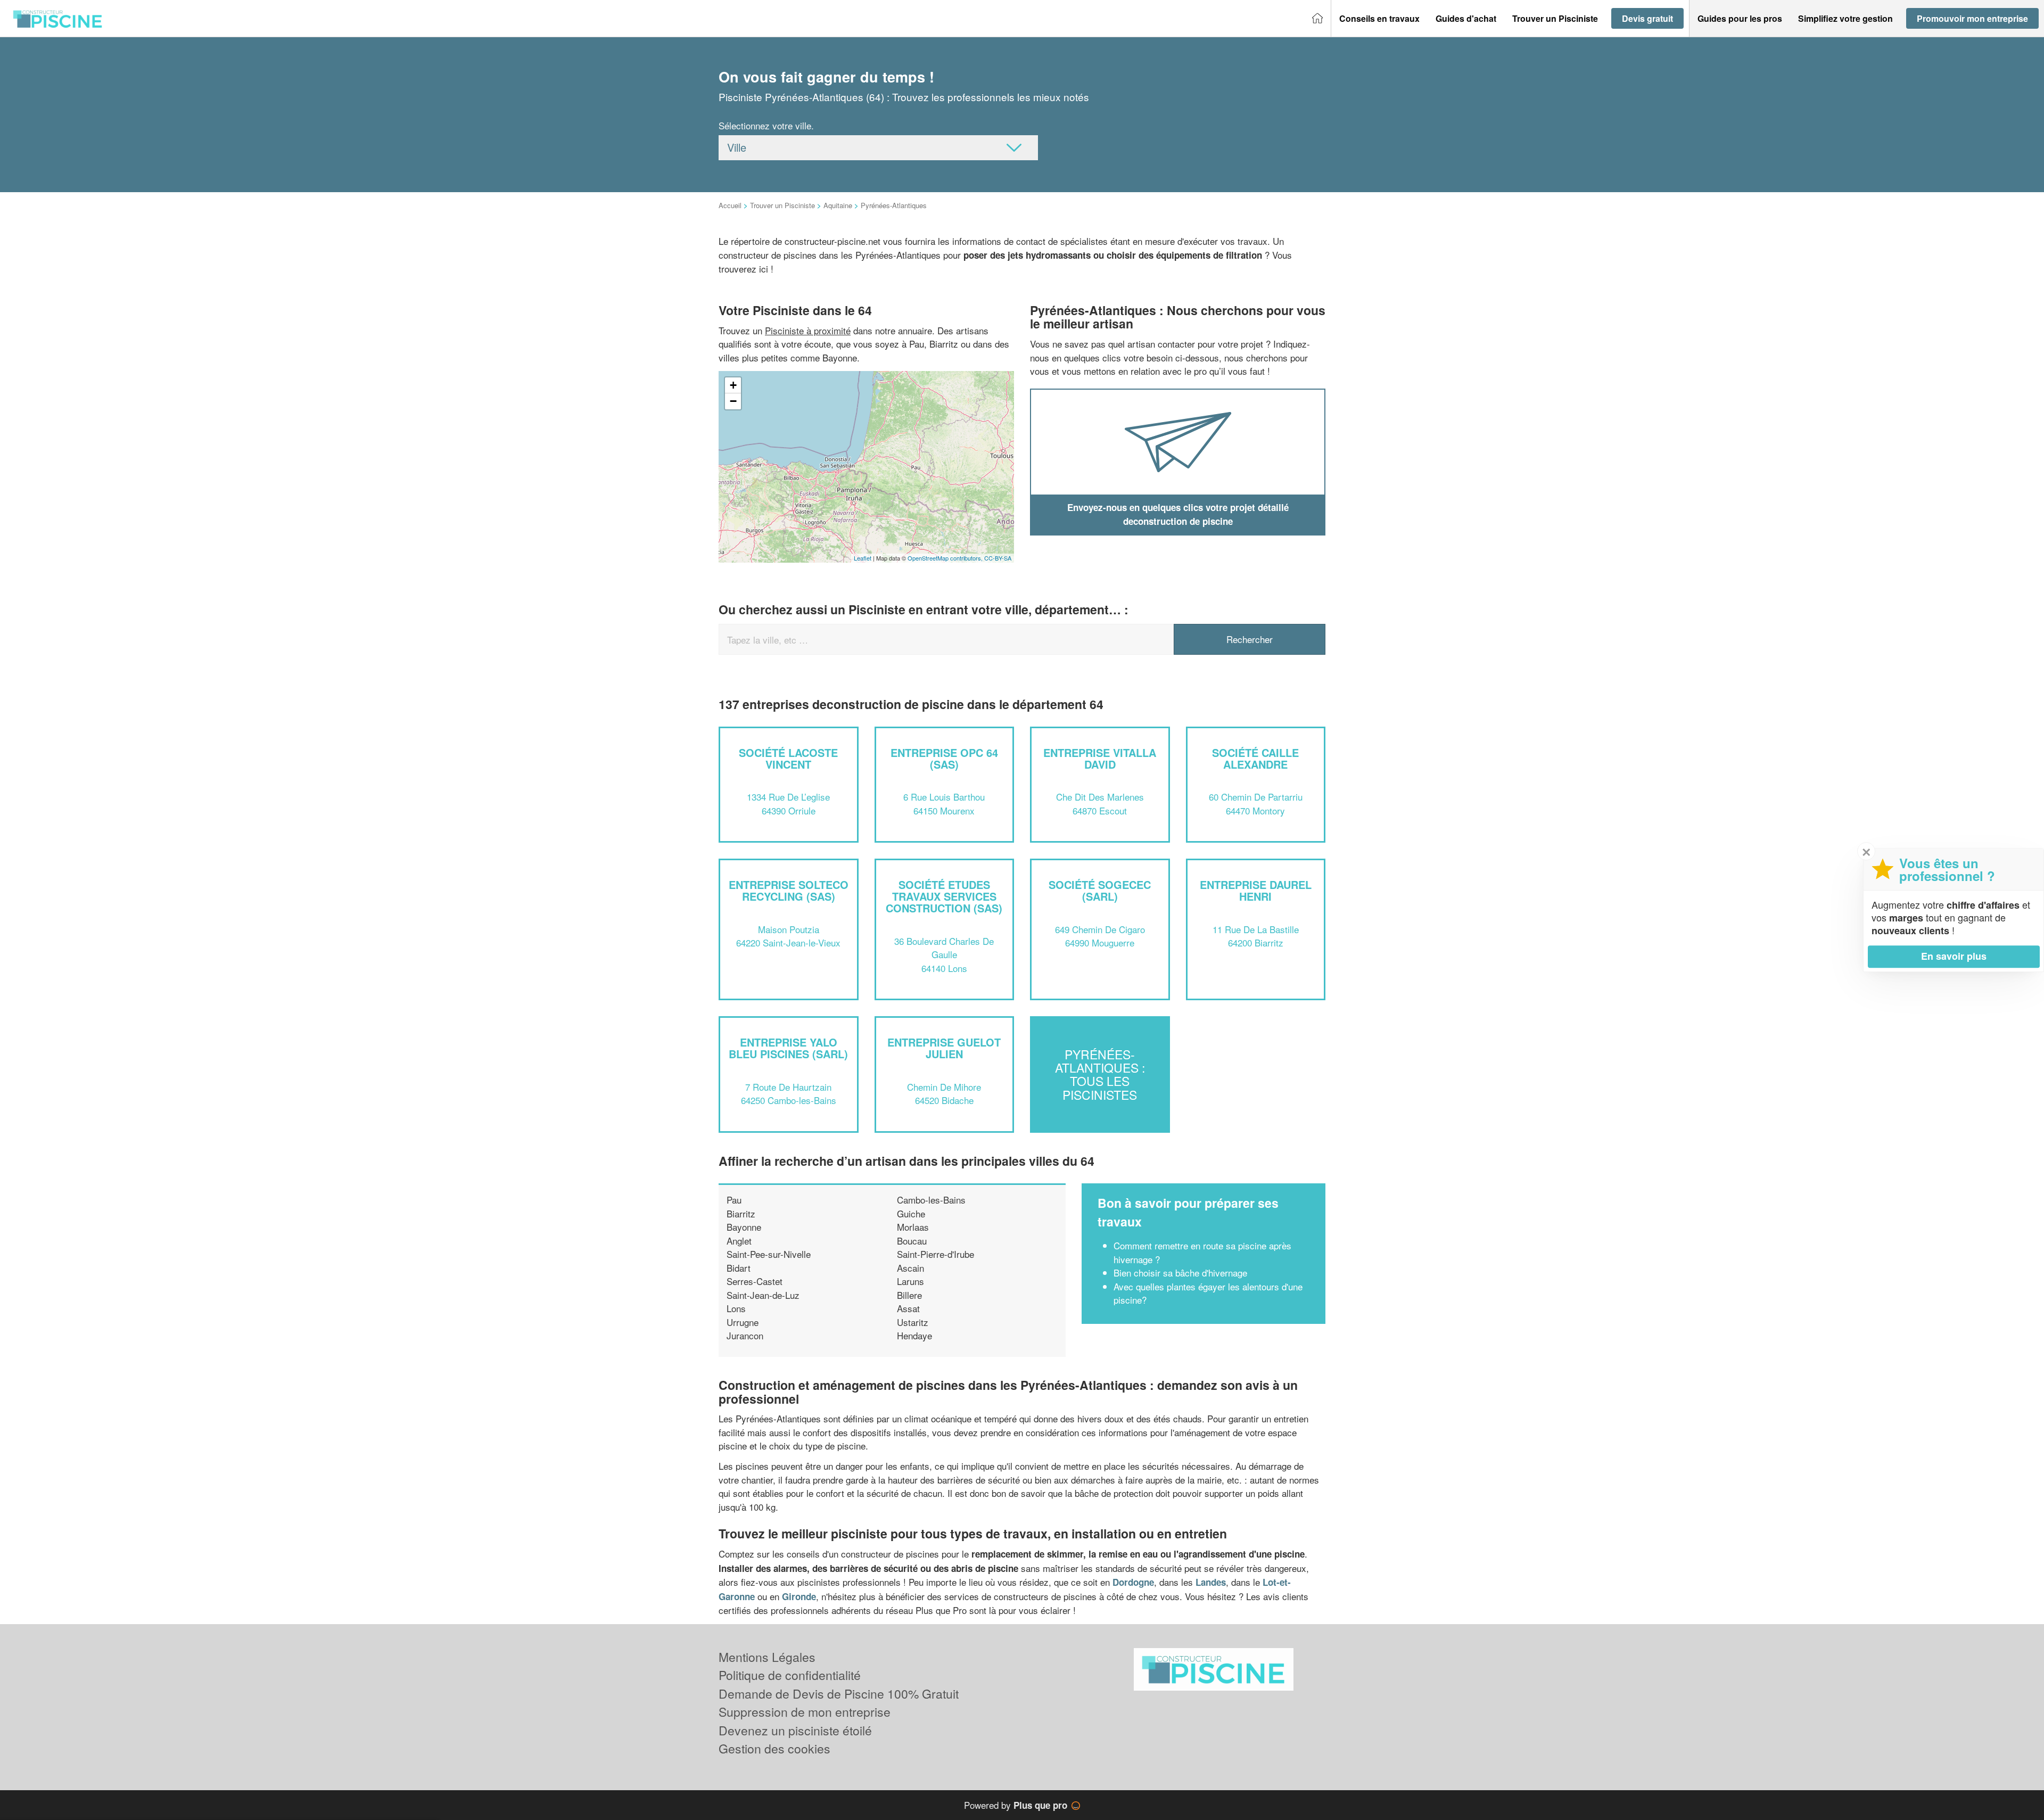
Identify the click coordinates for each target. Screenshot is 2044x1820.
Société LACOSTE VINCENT (788, 758)
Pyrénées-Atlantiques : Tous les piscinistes (1100, 1074)
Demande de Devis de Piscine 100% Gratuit (839, 1694)
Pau (734, 1200)
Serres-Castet (755, 1281)
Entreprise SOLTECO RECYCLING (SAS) (789, 890)
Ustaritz (913, 1322)
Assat (908, 1308)
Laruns (910, 1281)
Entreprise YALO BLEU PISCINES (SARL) (788, 1048)
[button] (1379, 19)
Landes (1211, 1582)
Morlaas (913, 1227)
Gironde (799, 1596)
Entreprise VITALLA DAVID (1100, 758)
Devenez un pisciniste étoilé (795, 1730)
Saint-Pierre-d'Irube (936, 1254)
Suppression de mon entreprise (805, 1712)
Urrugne (743, 1322)
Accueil (730, 205)
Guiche (911, 1213)
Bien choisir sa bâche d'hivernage (1180, 1273)
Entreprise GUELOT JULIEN (944, 1048)
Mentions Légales (767, 1657)
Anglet (739, 1241)
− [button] (733, 401)
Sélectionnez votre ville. (766, 125)
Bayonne (744, 1227)
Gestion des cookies (774, 1748)
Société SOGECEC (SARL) (1100, 890)
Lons (736, 1308)
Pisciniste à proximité (808, 330)
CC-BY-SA (998, 558)
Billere (909, 1295)
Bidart (739, 1268)
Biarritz (741, 1213)
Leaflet (863, 558)
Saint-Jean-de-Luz (763, 1295)
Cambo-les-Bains (931, 1200)
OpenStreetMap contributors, (946, 558)
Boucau (912, 1241)
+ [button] (733, 385)
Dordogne (1133, 1582)
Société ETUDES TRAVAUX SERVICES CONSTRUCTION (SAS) (944, 896)
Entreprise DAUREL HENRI (1256, 890)
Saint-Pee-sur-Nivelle (769, 1254)
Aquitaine (838, 205)
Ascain (910, 1268)
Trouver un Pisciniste (782, 205)
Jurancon (745, 1335)
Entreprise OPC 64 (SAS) (944, 758)
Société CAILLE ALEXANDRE (1255, 758)
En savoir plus (1954, 956)
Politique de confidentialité (790, 1675)
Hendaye (914, 1335)
